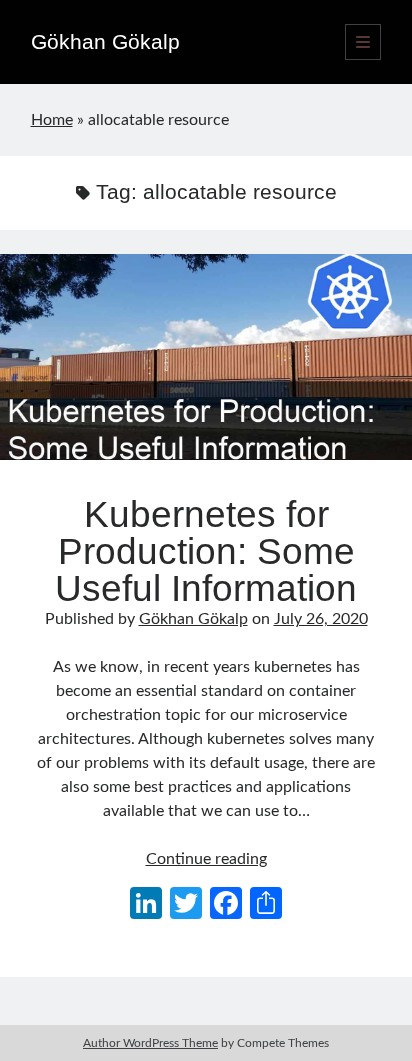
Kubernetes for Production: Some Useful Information (206, 357)
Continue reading (206, 859)
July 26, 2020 (321, 619)
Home (52, 120)
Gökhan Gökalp (105, 41)
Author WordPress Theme (150, 1043)
